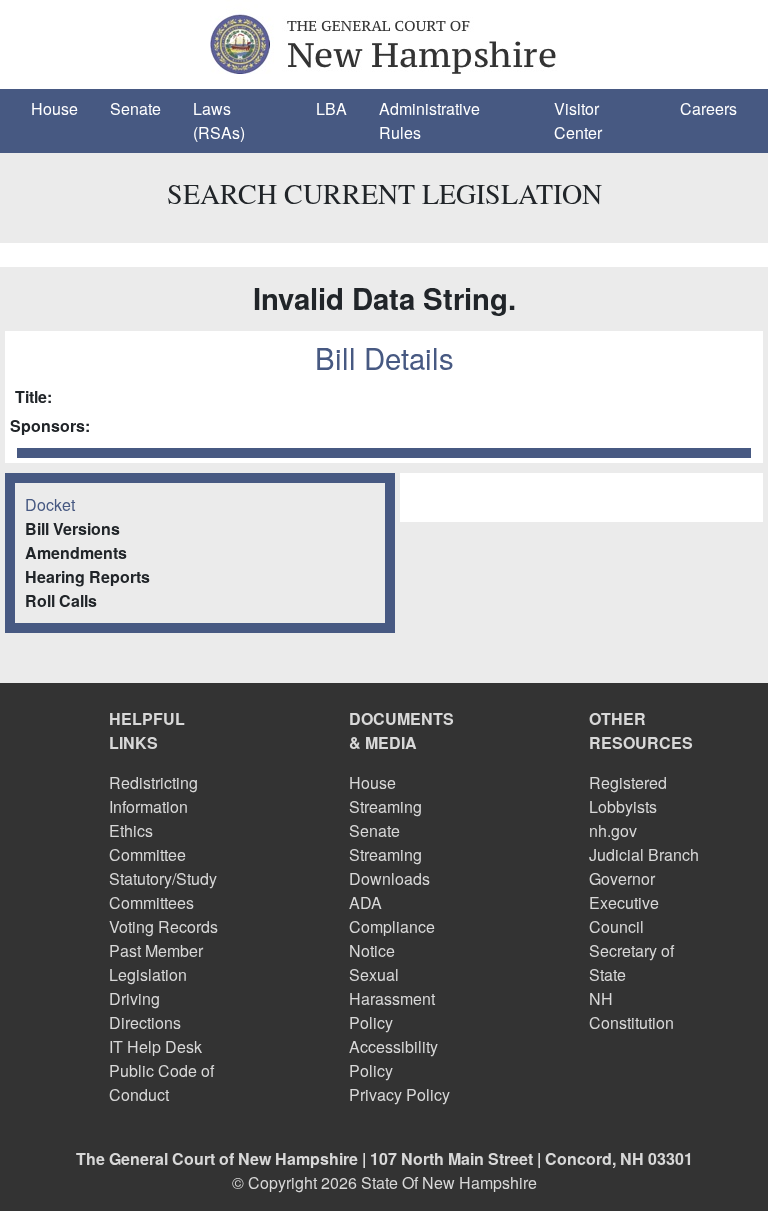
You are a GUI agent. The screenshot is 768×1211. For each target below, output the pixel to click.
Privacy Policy (399, 1094)
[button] (54, 109)
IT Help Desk (155, 1046)
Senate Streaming (385, 842)
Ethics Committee (147, 842)
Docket (50, 504)
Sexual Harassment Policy (392, 998)
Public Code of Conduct (161, 1082)
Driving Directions (145, 1010)
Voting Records (163, 926)
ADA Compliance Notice (392, 926)
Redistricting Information (153, 794)
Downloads (389, 878)
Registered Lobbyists (628, 794)
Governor (622, 878)
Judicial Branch (644, 854)
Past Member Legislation (156, 962)
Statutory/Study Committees (163, 890)
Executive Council (624, 914)
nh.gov (613, 830)
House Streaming (385, 794)
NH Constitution (631, 1010)
